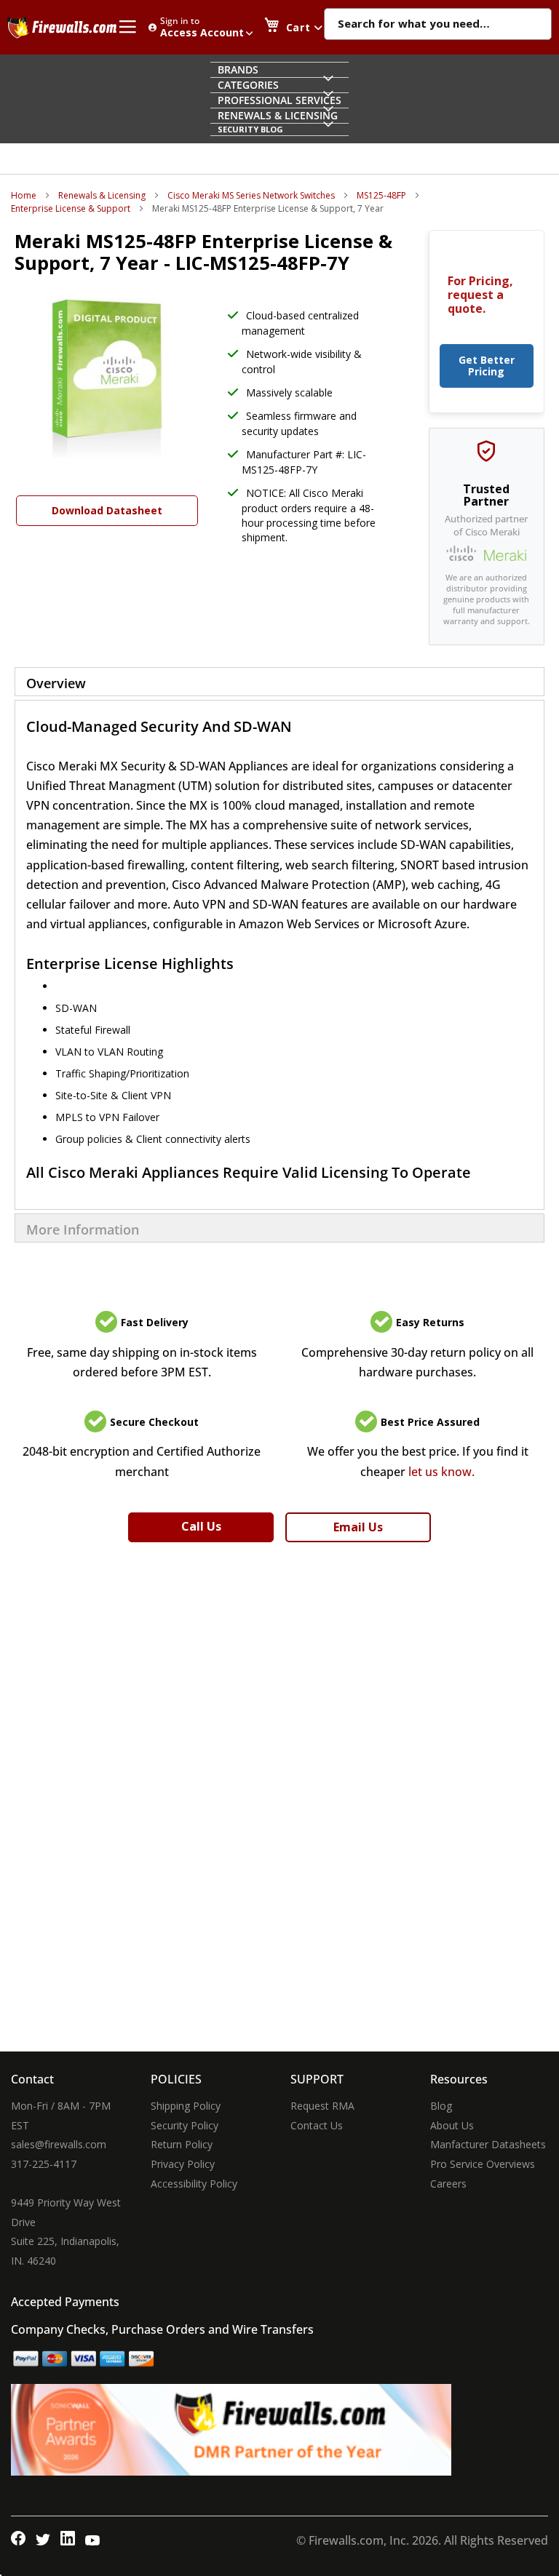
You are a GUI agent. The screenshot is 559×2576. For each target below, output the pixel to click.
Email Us (358, 1527)
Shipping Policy (186, 2106)
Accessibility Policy (194, 2184)
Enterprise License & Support (71, 208)
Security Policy (185, 2125)
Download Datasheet (107, 510)
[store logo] (62, 28)
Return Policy (182, 2144)
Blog (441, 2106)
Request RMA (322, 2106)
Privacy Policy (183, 2164)
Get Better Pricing (487, 366)
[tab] (279, 682)
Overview (56, 683)
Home (24, 195)
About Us (452, 2125)
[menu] (280, 99)
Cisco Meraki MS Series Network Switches (251, 195)
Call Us (201, 1526)
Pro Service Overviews (483, 2164)
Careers (448, 2184)
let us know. (441, 1472)
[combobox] (438, 25)
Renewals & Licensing (102, 195)
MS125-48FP (381, 195)
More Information (83, 1229)
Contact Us (317, 2125)
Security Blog (250, 129)
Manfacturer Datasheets (488, 2144)
